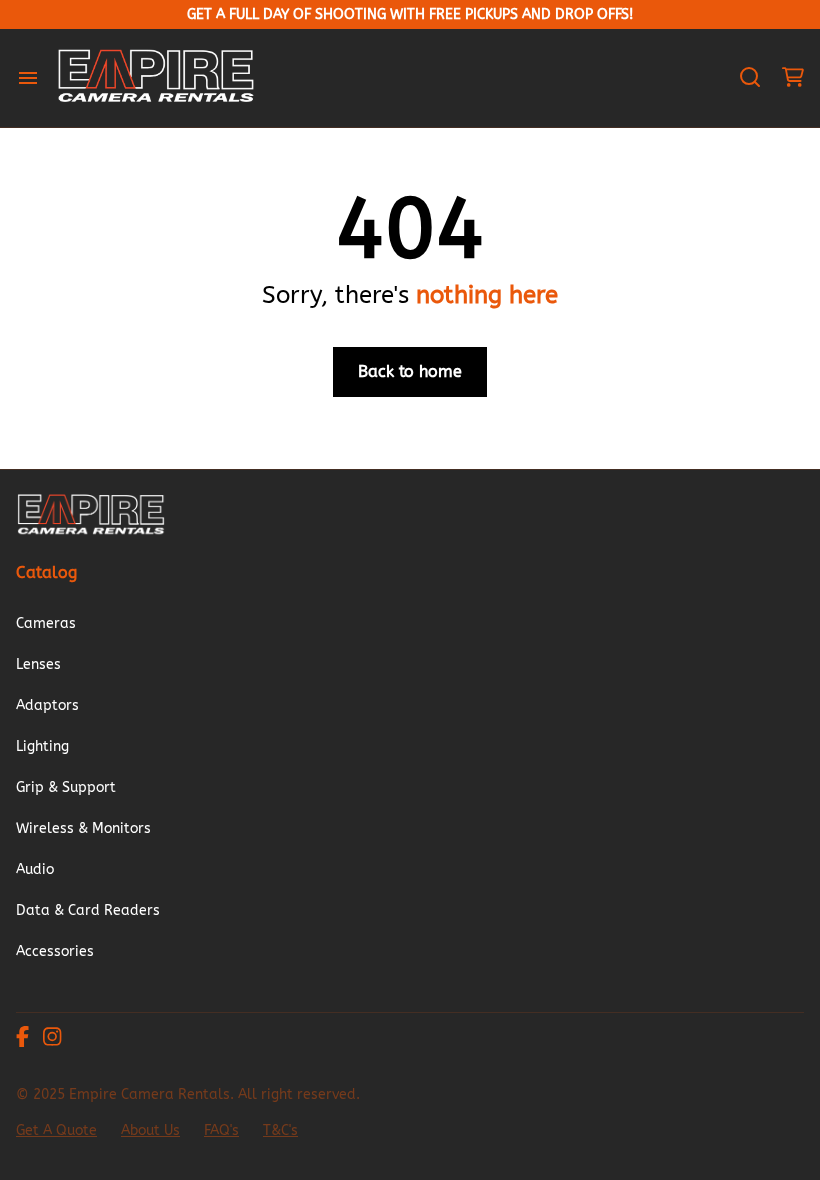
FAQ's (221, 1130)
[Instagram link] (52, 1039)
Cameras (46, 623)
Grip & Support (66, 787)
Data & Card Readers (88, 910)
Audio (35, 869)
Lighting (42, 746)
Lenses (38, 664)
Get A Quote (56, 1130)
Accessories (55, 951)
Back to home (409, 371)
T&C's (280, 1130)
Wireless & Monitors (83, 828)
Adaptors (47, 705)
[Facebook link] (22, 1039)
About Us (150, 1130)
